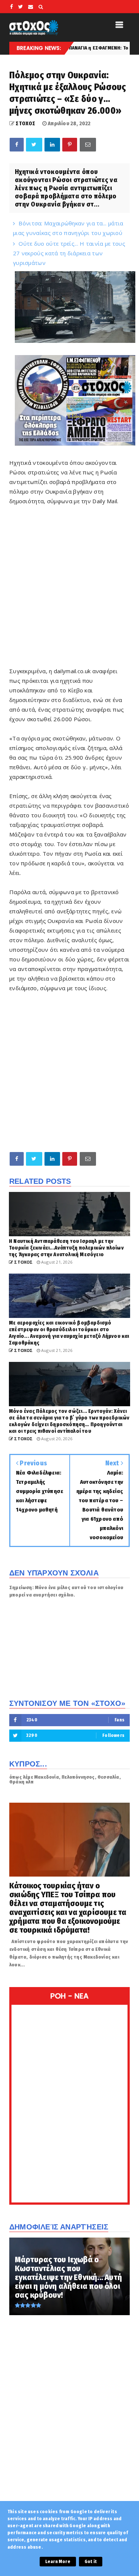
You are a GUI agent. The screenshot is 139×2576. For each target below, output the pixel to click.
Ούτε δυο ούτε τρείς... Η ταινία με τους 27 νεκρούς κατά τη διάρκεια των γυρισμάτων (69, 253)
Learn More (58, 2562)
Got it (91, 2562)
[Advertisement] (69, 592)
